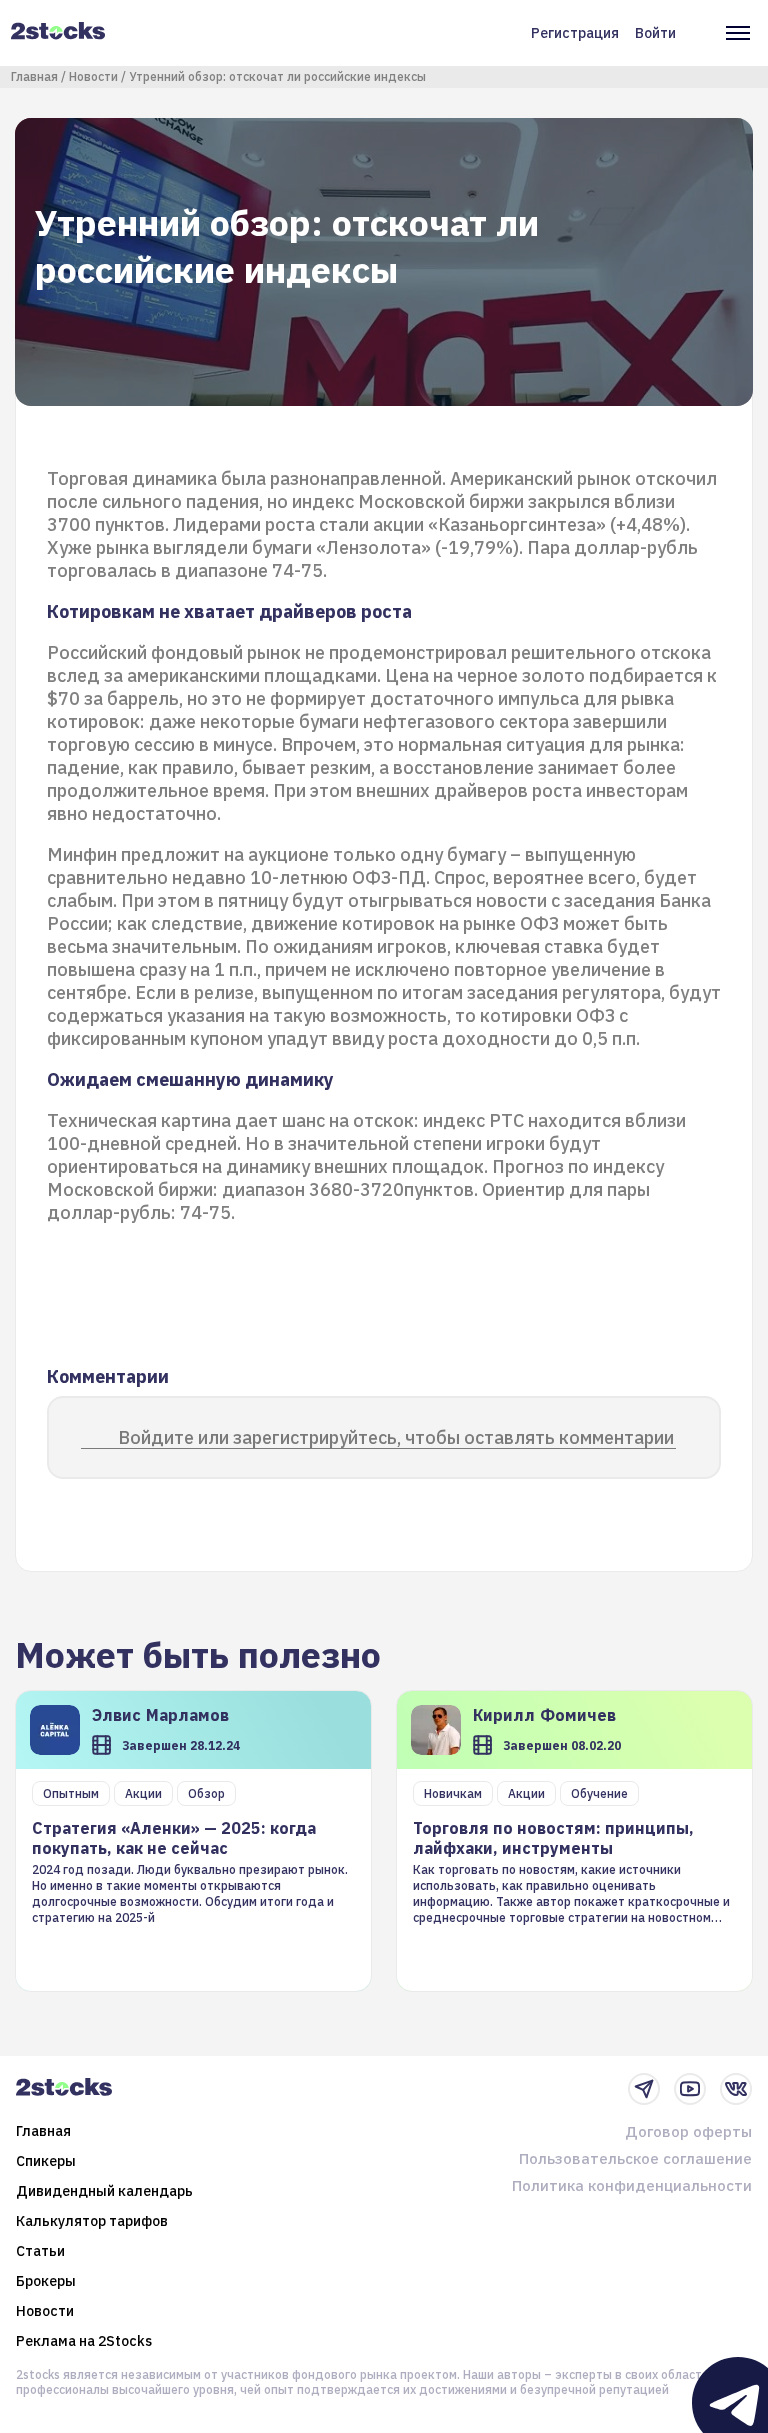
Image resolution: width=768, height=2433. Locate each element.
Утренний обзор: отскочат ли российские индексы (277, 76)
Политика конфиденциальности (632, 2185)
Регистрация (575, 33)
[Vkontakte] (736, 2089)
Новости (93, 76)
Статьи (40, 2251)
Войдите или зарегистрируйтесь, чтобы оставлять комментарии (396, 1437)
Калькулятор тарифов (92, 2221)
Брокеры (46, 2281)
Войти (655, 33)
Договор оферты (688, 2131)
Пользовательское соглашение (635, 2158)
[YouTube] (690, 2089)
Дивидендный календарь (104, 2191)
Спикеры (46, 2161)
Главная (34, 76)
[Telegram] (644, 2089)
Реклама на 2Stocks (84, 2341)
